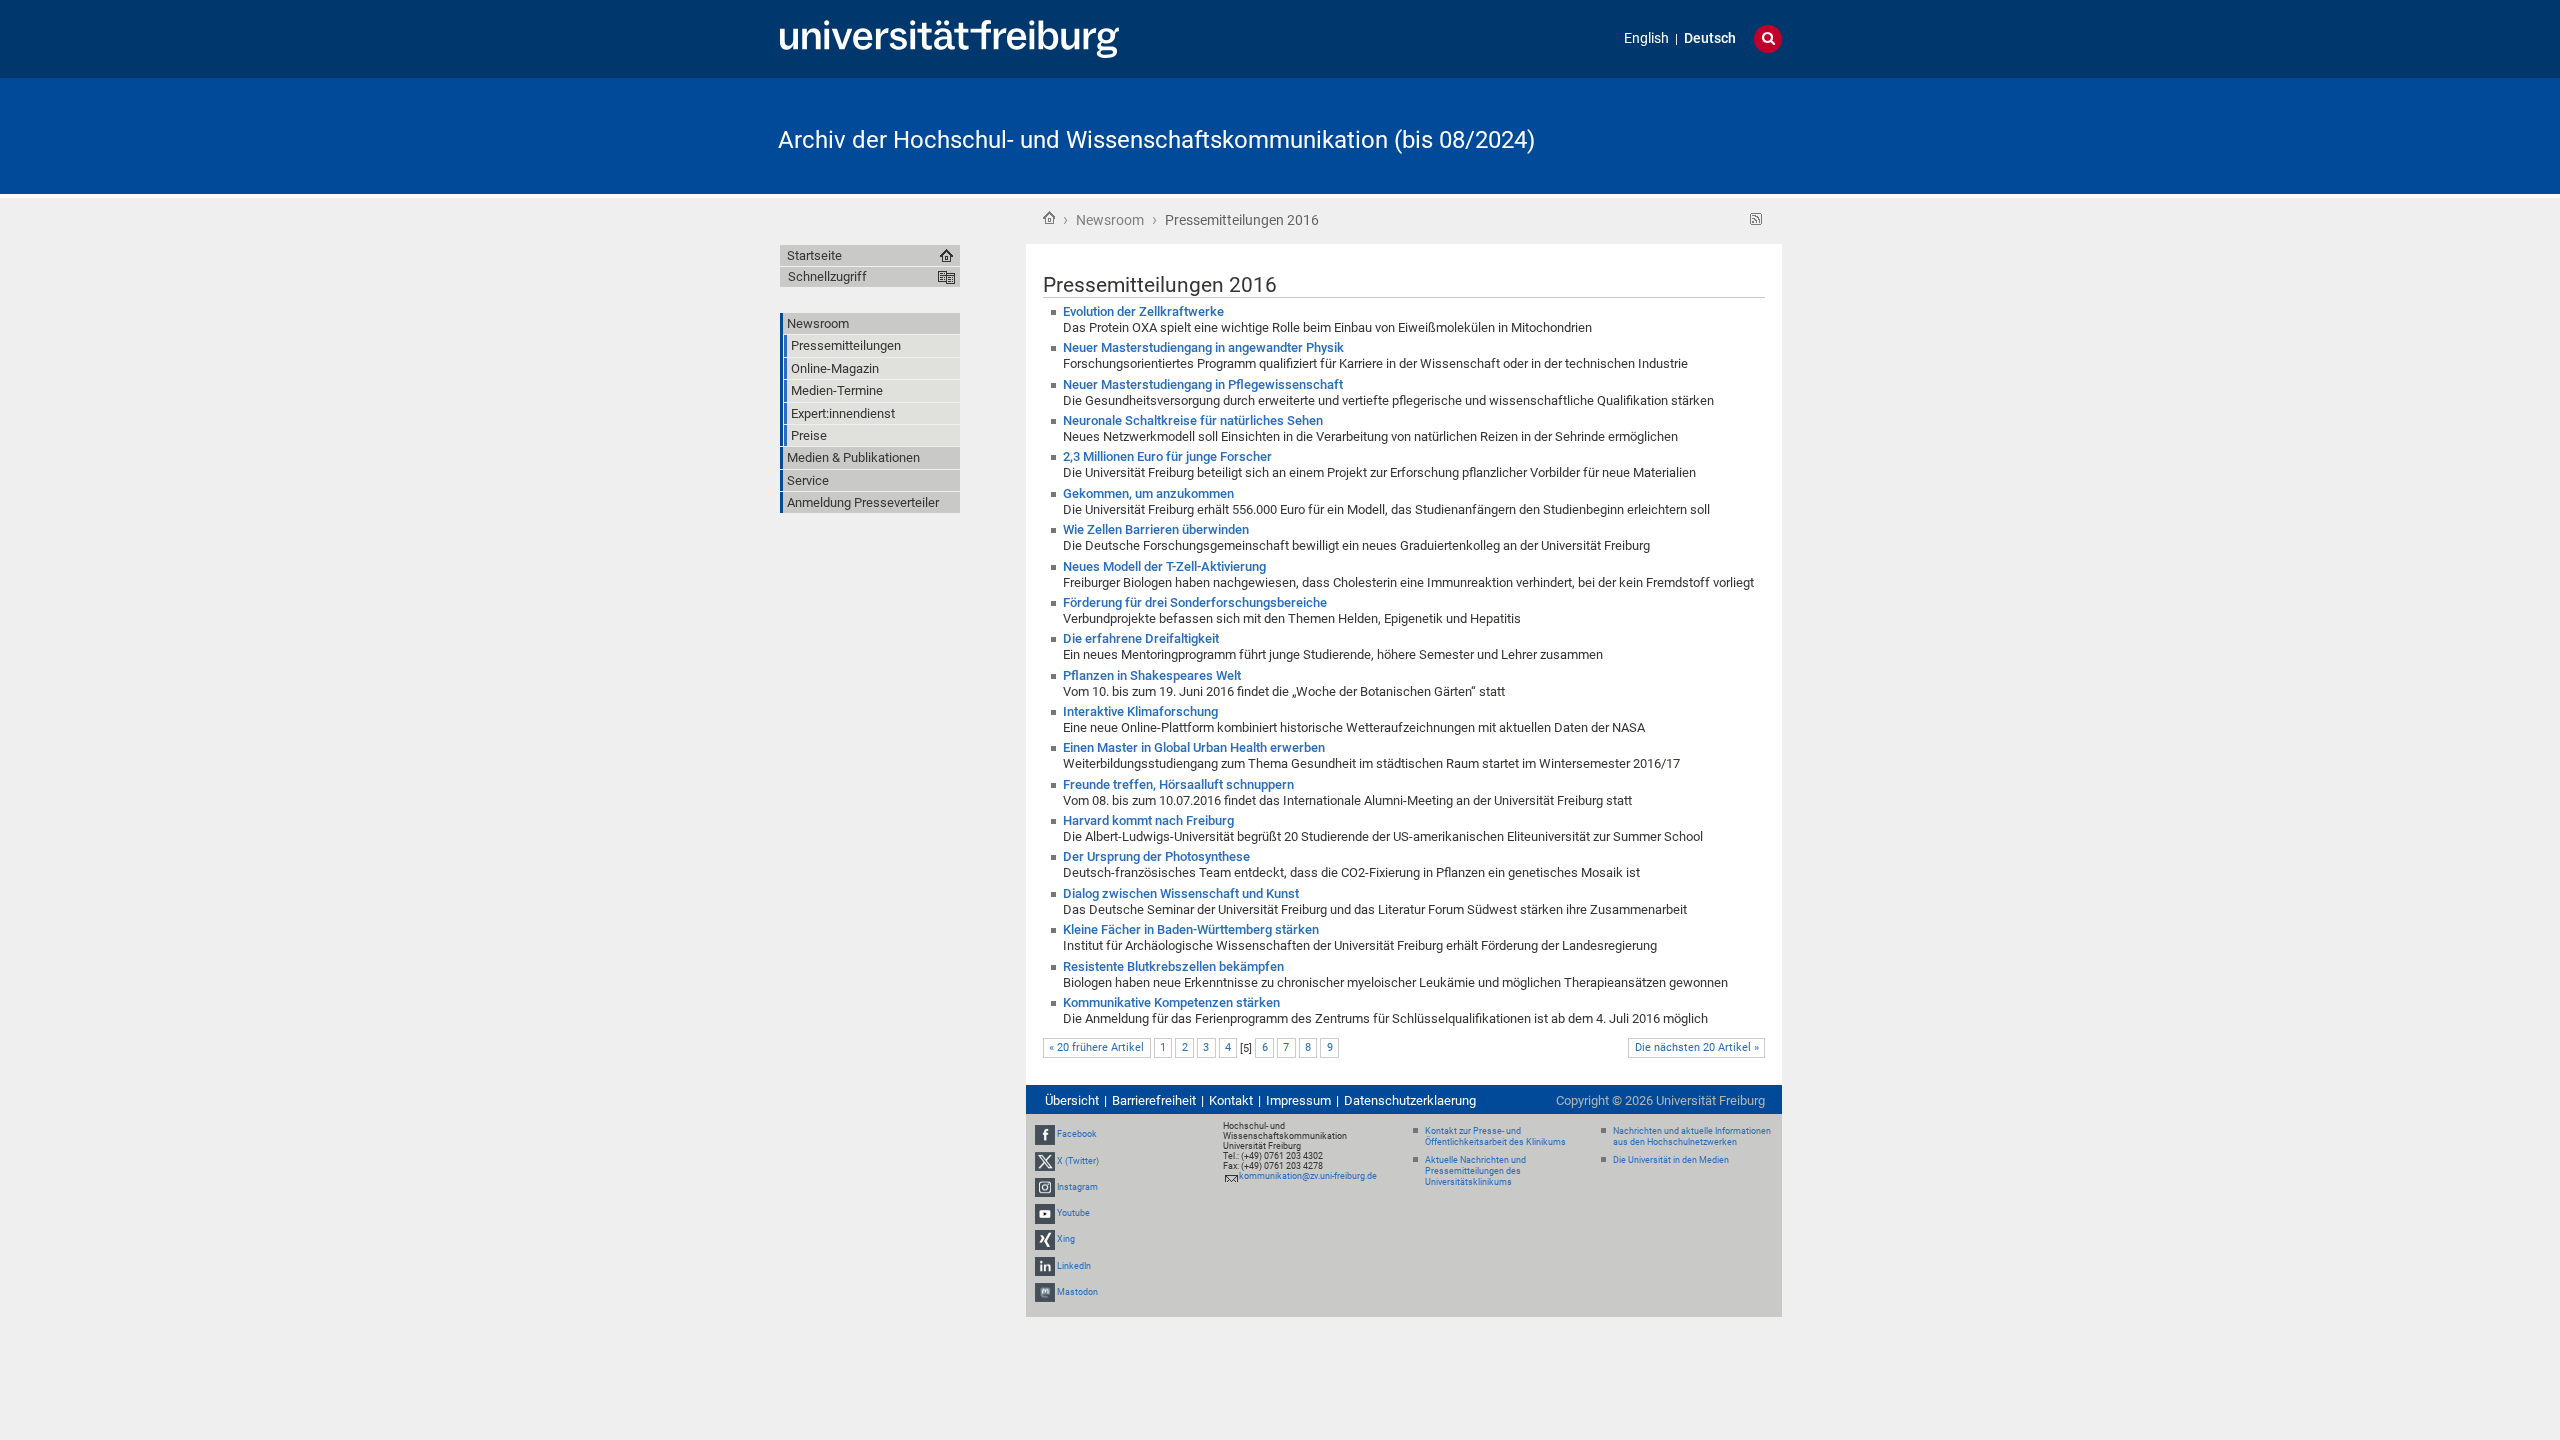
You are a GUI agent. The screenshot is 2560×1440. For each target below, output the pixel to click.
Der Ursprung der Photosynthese (1156, 856)
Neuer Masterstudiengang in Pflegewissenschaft (1203, 384)
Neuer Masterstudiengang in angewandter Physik (1203, 347)
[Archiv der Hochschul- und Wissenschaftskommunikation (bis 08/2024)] (1684, 134)
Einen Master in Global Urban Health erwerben (1194, 747)
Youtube (1073, 1213)
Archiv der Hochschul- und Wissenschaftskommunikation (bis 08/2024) (1156, 140)
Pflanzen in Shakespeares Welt (1152, 675)
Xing (1066, 1239)
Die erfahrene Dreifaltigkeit (1141, 638)
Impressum (1298, 1100)
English (1646, 38)
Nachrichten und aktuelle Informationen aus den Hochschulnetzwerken (1692, 1136)
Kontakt (1231, 1100)
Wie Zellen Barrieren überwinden (1156, 529)
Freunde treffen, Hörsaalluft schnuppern (1178, 784)
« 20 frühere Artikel (1096, 1047)
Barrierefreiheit (1154, 1100)
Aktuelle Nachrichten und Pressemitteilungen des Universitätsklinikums (1475, 1171)
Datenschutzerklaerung (1410, 1100)
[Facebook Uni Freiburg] (1045, 1135)
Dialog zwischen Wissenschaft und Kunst (1181, 893)
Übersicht (1072, 1100)
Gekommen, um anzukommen (1148, 493)
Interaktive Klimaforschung (1140, 711)
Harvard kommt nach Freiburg (1148, 820)
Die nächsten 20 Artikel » (1697, 1047)
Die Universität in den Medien (1671, 1160)
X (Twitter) (1078, 1161)
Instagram (1077, 1187)
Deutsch (1710, 38)
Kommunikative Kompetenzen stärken (1171, 1002)
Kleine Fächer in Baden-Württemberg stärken (1191, 929)
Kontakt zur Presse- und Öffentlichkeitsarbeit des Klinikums (1495, 1136)
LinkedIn (1074, 1266)
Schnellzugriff (827, 276)
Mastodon (1077, 1292)
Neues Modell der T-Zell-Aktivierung (1164, 566)
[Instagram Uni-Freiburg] (1045, 1187)
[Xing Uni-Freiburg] (1045, 1239)
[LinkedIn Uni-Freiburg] (1045, 1266)
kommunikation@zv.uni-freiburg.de (1308, 1176)
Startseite (1049, 218)
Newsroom (1110, 220)
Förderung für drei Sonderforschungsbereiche (1195, 602)
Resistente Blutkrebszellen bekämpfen (1173, 966)
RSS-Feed (1756, 219)
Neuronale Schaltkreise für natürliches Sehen (1193, 420)
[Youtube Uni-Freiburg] (1045, 1213)
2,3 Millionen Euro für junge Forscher (1167, 456)
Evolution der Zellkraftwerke (1143, 311)
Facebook (1077, 1135)
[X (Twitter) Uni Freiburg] (1045, 1161)
